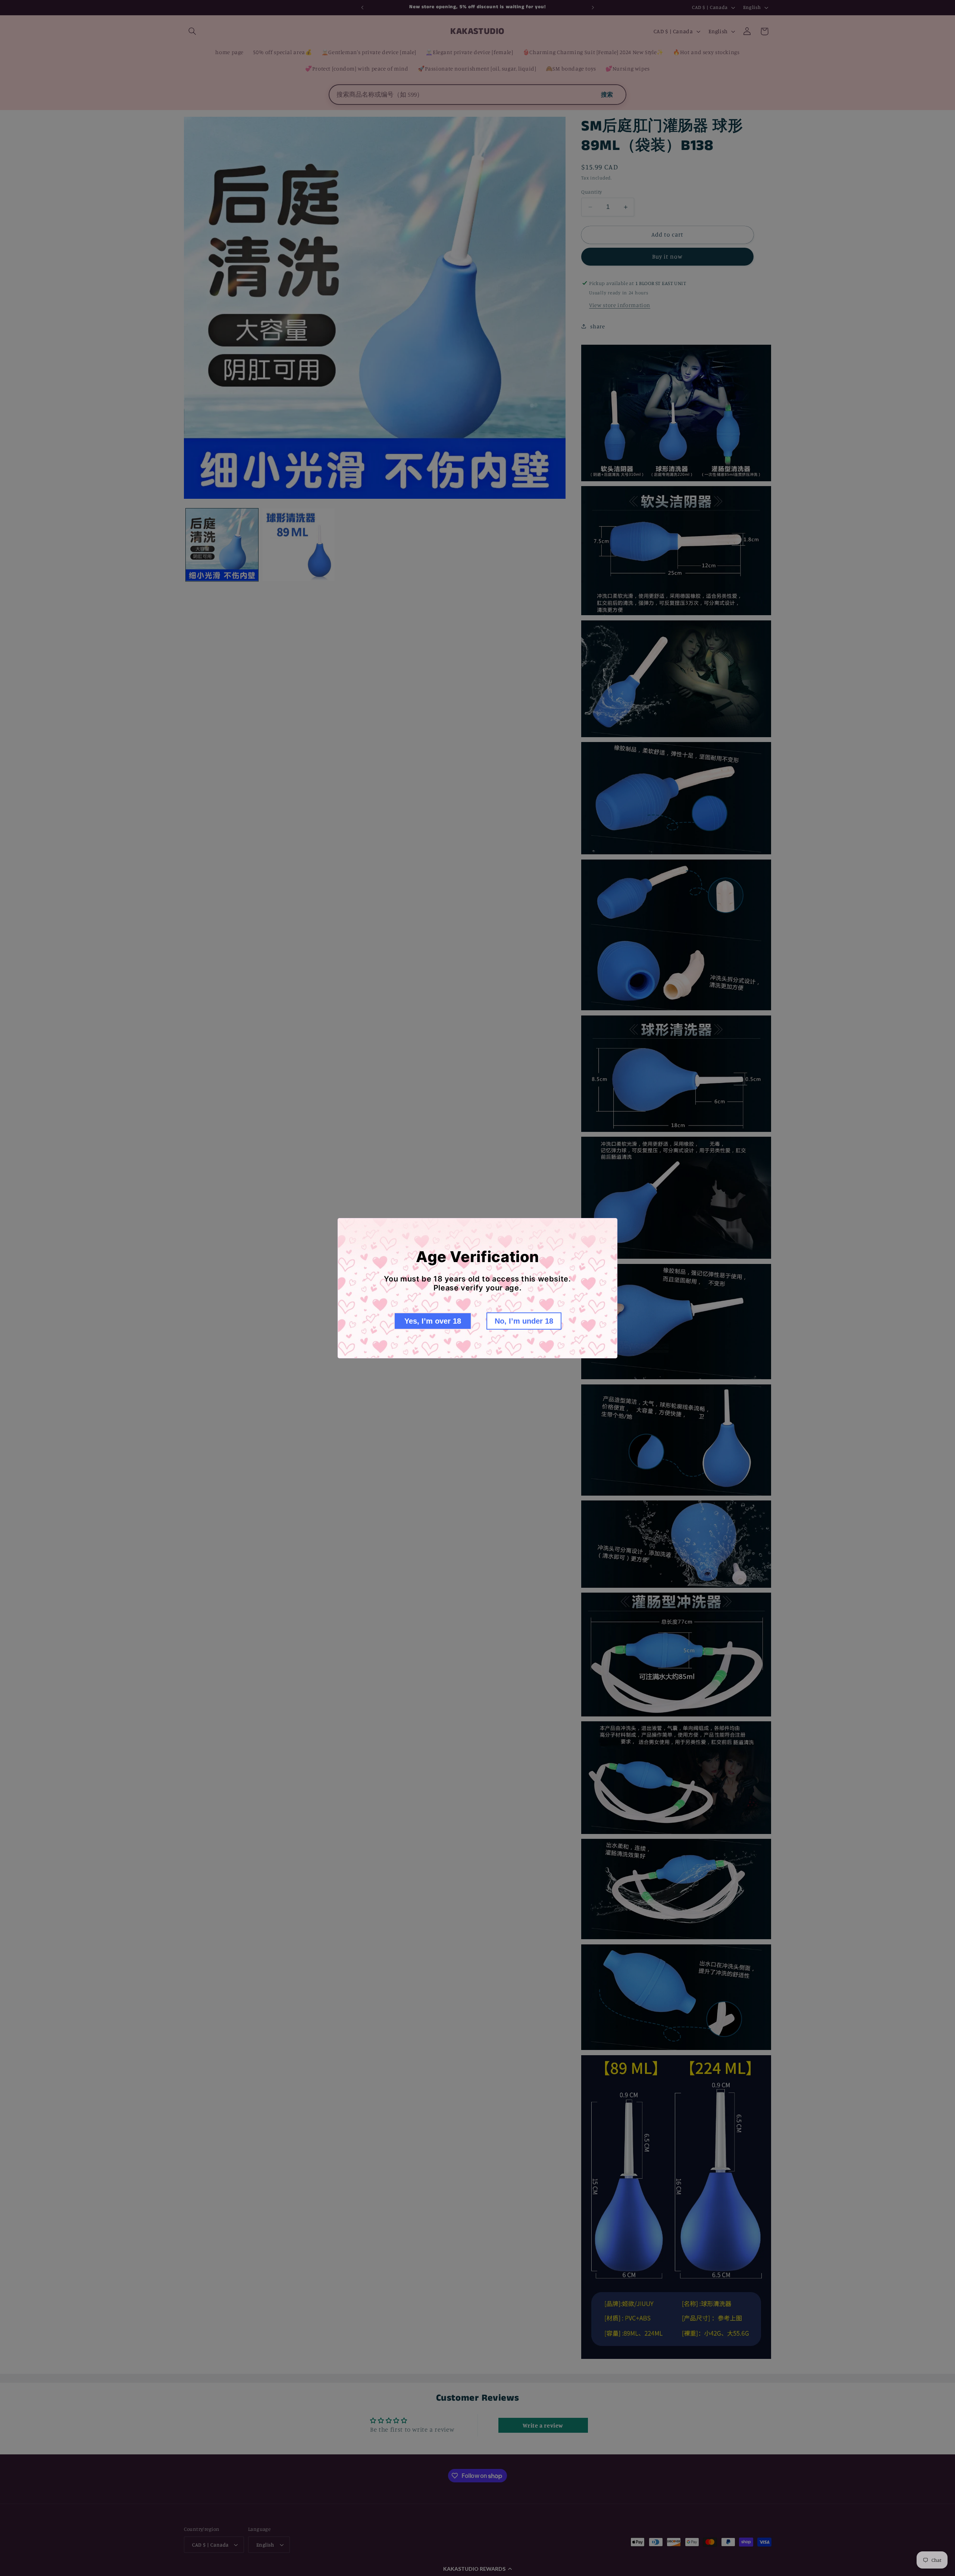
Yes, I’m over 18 (433, 1321)
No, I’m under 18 (524, 1321)
